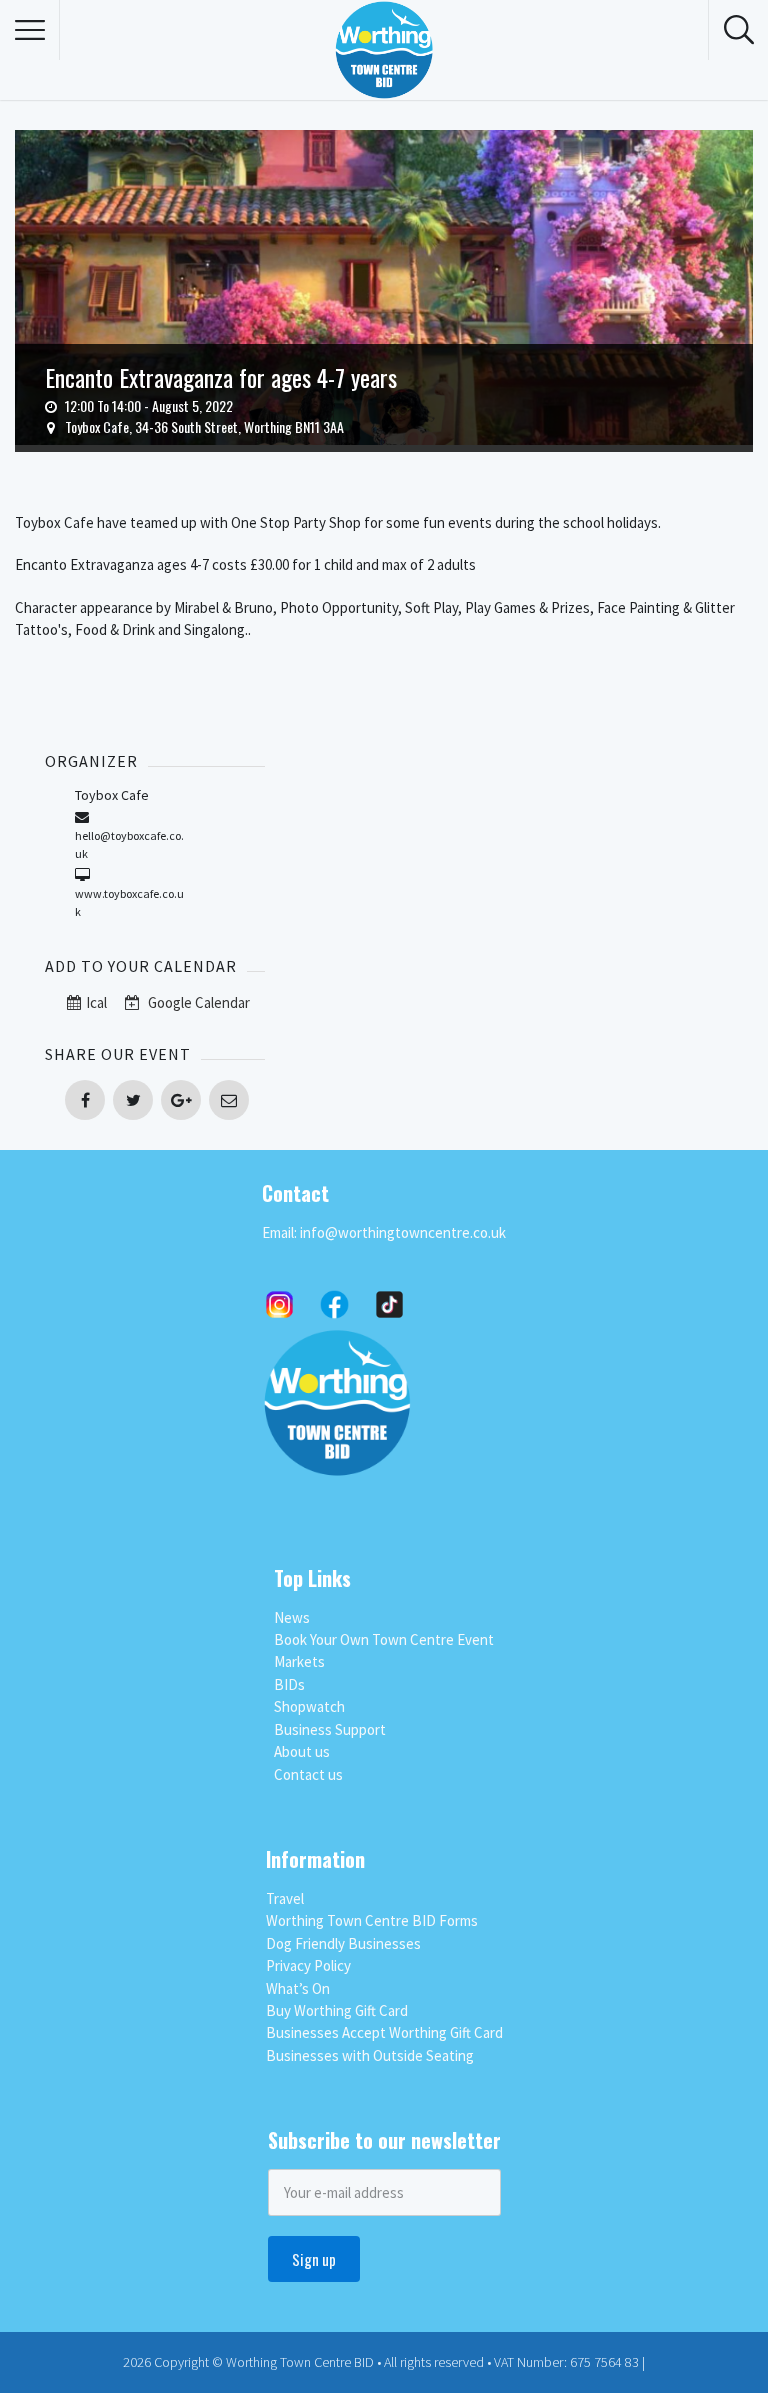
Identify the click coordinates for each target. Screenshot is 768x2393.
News (292, 1617)
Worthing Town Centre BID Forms (372, 1920)
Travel (285, 1898)
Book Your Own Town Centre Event (384, 1639)
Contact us (308, 1774)
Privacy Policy (308, 1965)
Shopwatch (309, 1706)
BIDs (289, 1684)
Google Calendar (197, 1002)
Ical (96, 1002)
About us (302, 1751)
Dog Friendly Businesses (343, 1943)
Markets (299, 1661)
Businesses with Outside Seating (370, 2055)
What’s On (298, 1988)
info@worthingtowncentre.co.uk (403, 1232)
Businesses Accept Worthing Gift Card (384, 2032)
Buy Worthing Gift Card (337, 2010)
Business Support (330, 1729)
